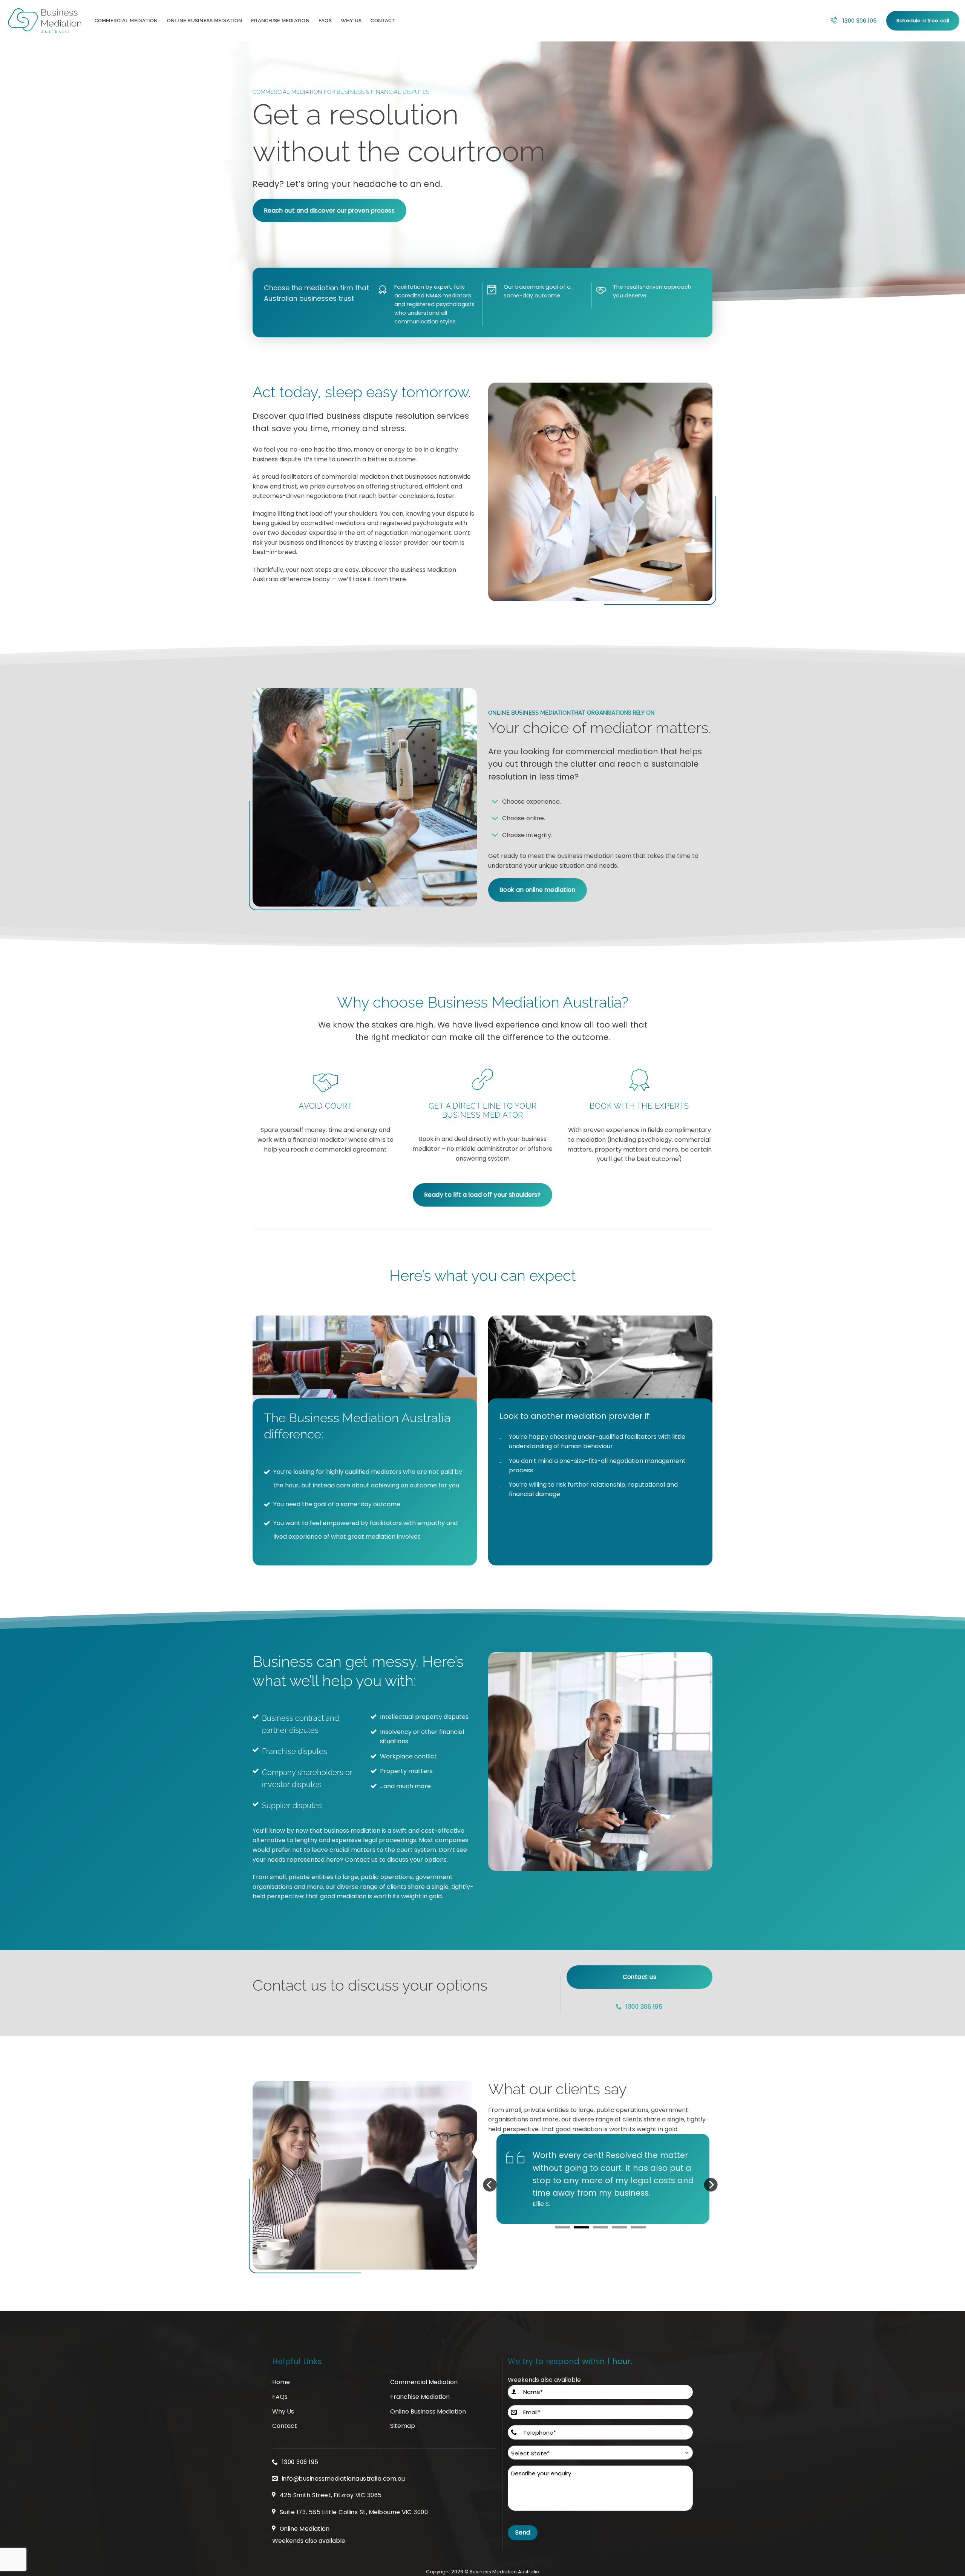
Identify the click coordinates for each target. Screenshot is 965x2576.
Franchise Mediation (280, 21)
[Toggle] (495, 802)
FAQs (325, 21)
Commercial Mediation (126, 21)
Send (523, 2532)
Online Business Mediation (204, 21)
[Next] (711, 2191)
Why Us (351, 21)
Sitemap (403, 2426)
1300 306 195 (860, 21)
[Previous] (490, 2191)
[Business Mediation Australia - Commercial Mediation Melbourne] (44, 21)
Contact (383, 21)
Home (281, 2382)
